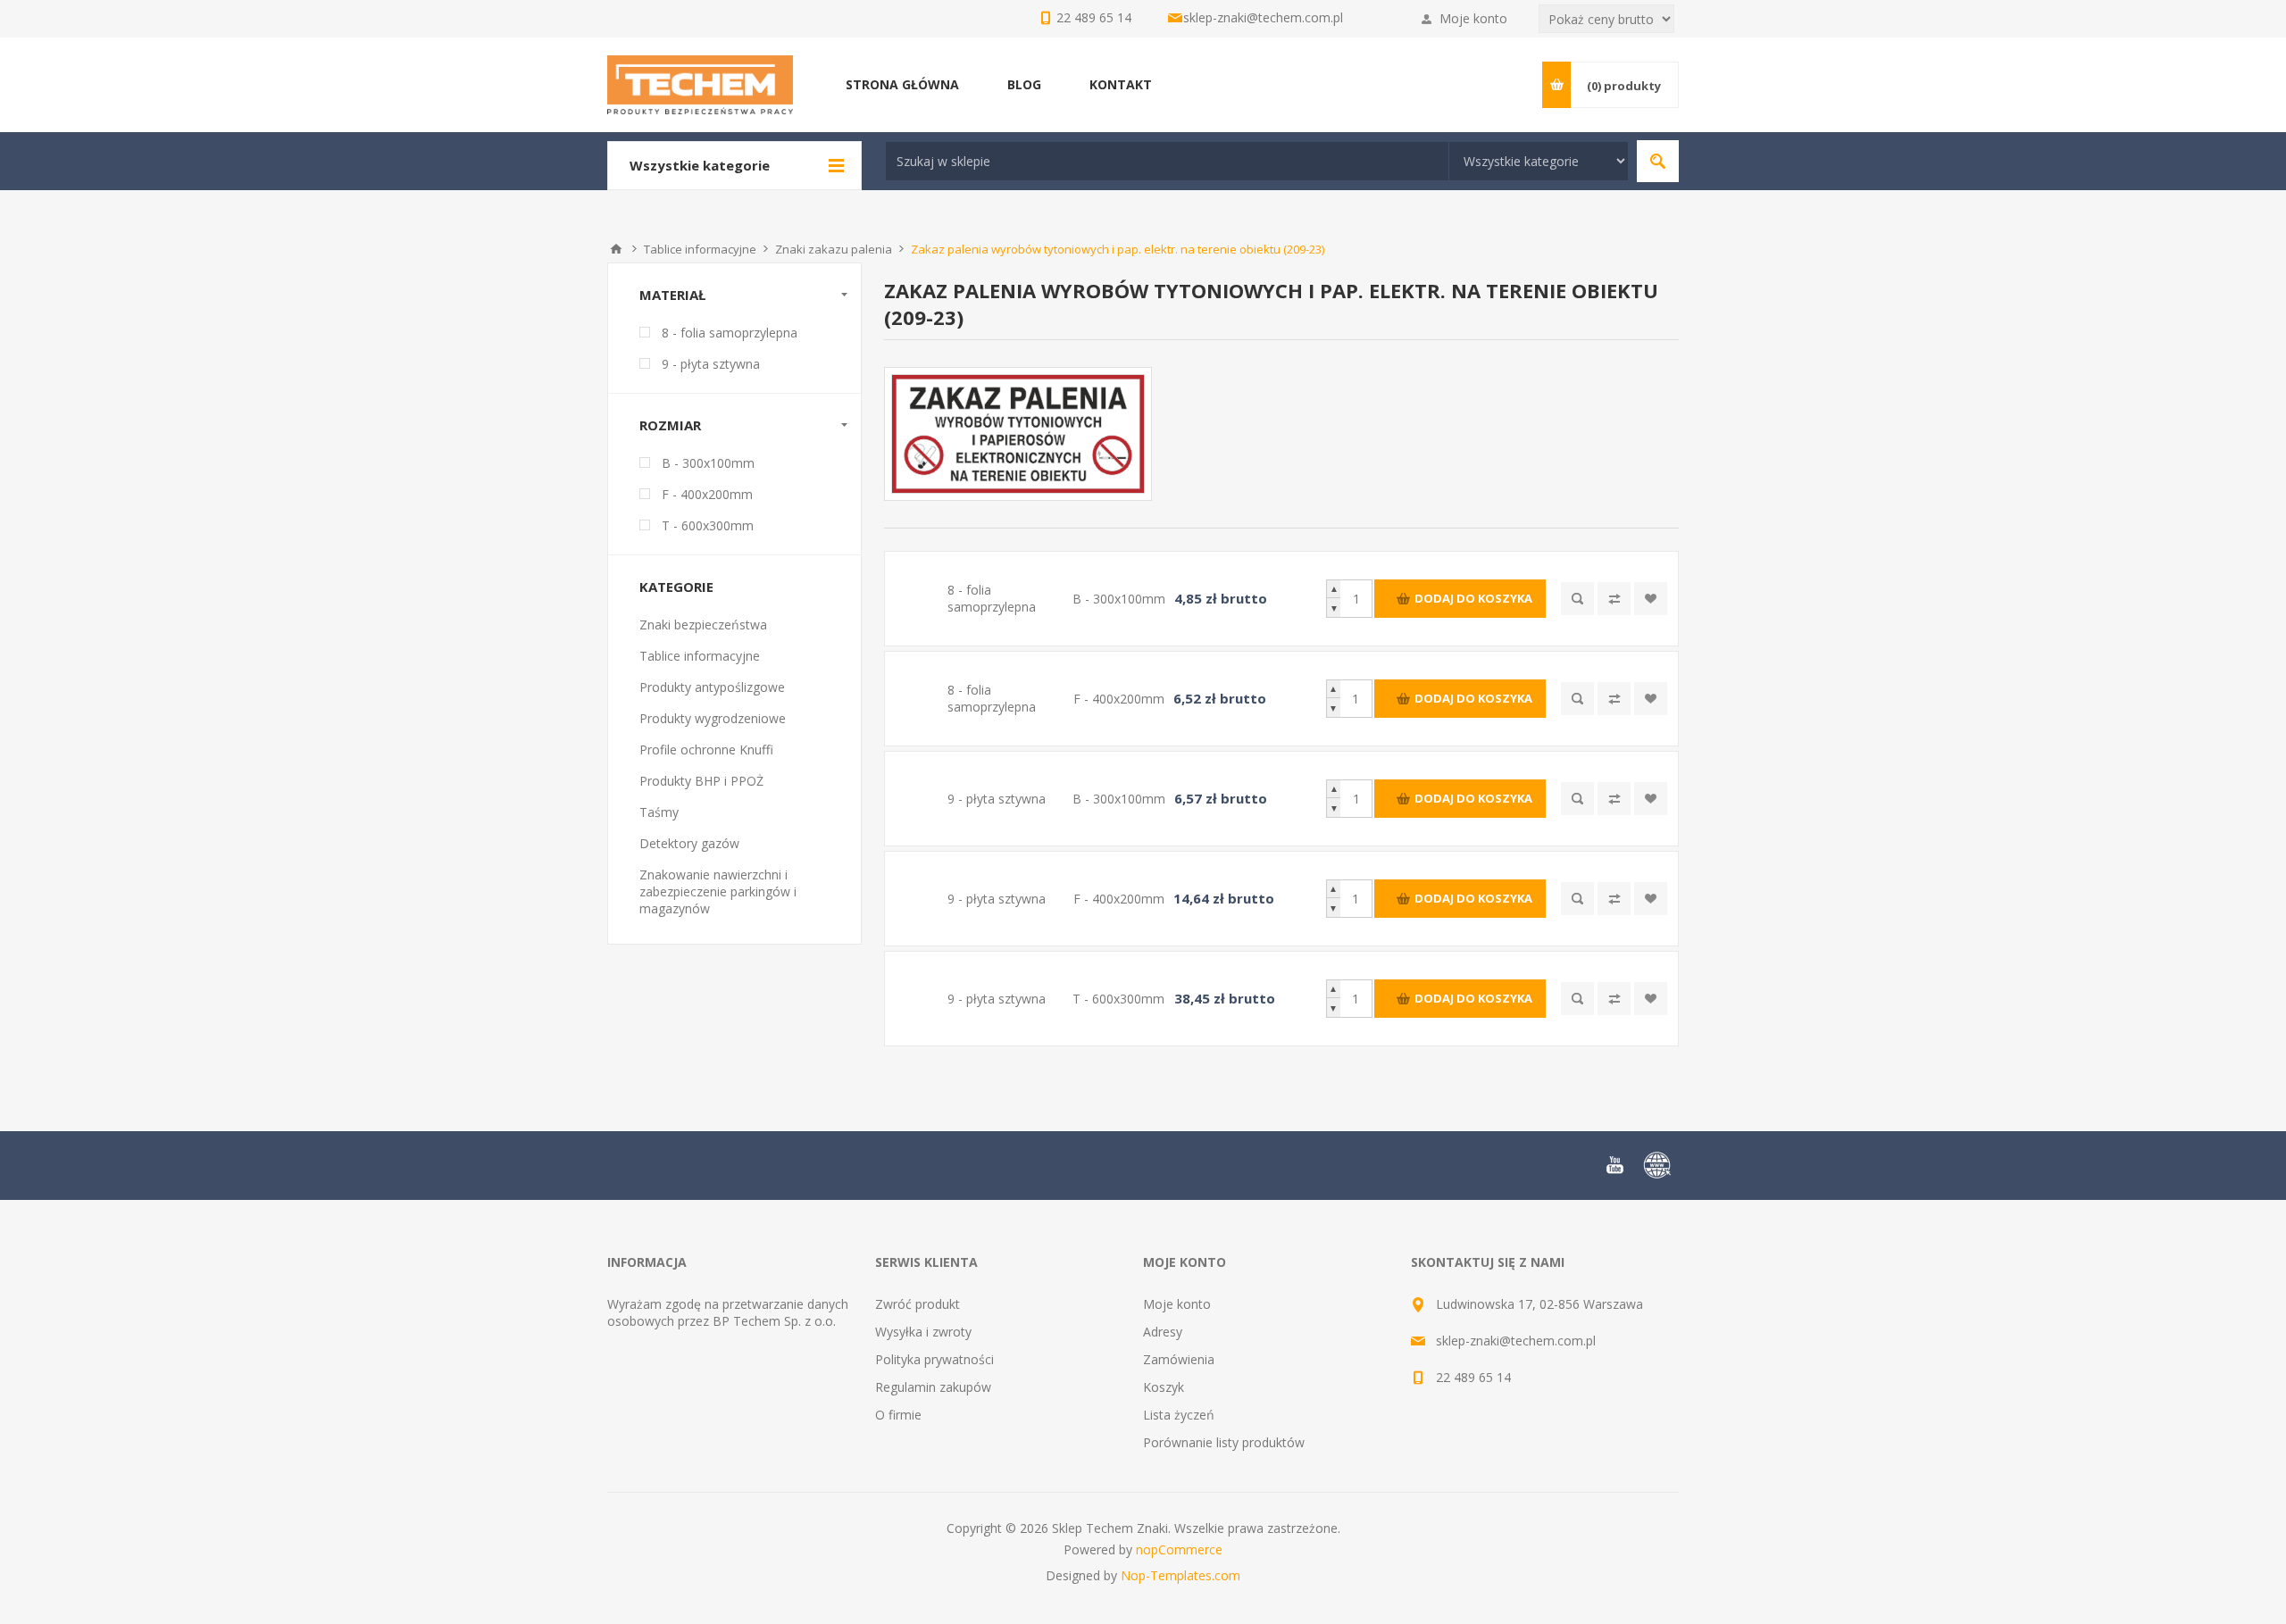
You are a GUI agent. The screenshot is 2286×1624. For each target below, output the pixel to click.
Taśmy (659, 812)
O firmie (898, 1415)
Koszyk (1164, 1387)
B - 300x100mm (708, 463)
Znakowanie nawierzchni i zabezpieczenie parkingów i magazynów (718, 891)
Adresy (1163, 1332)
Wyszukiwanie (1658, 161)
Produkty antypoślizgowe (712, 687)
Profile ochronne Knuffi (706, 750)
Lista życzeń (1179, 1415)
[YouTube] (1614, 1165)
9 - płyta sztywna (711, 364)
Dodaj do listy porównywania (1614, 599)
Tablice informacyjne (700, 656)
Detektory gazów (689, 843)
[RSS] (1657, 1165)
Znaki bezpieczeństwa (703, 625)
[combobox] (1167, 161)
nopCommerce (1179, 1549)
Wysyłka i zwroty (923, 1332)
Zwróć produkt (918, 1304)
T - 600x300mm (708, 525)
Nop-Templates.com (1181, 1575)
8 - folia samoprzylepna (730, 333)
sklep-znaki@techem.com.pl (1263, 17)
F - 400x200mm (707, 494)
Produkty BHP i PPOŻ (701, 781)
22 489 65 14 (1473, 1377)
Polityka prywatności (934, 1359)
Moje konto (1473, 18)
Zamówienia (1179, 1359)
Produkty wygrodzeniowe (713, 718)
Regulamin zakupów (933, 1387)
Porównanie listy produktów (1224, 1442)
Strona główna (616, 249)
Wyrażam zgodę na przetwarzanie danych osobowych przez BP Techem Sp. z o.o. (728, 1312)
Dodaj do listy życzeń (1651, 599)
